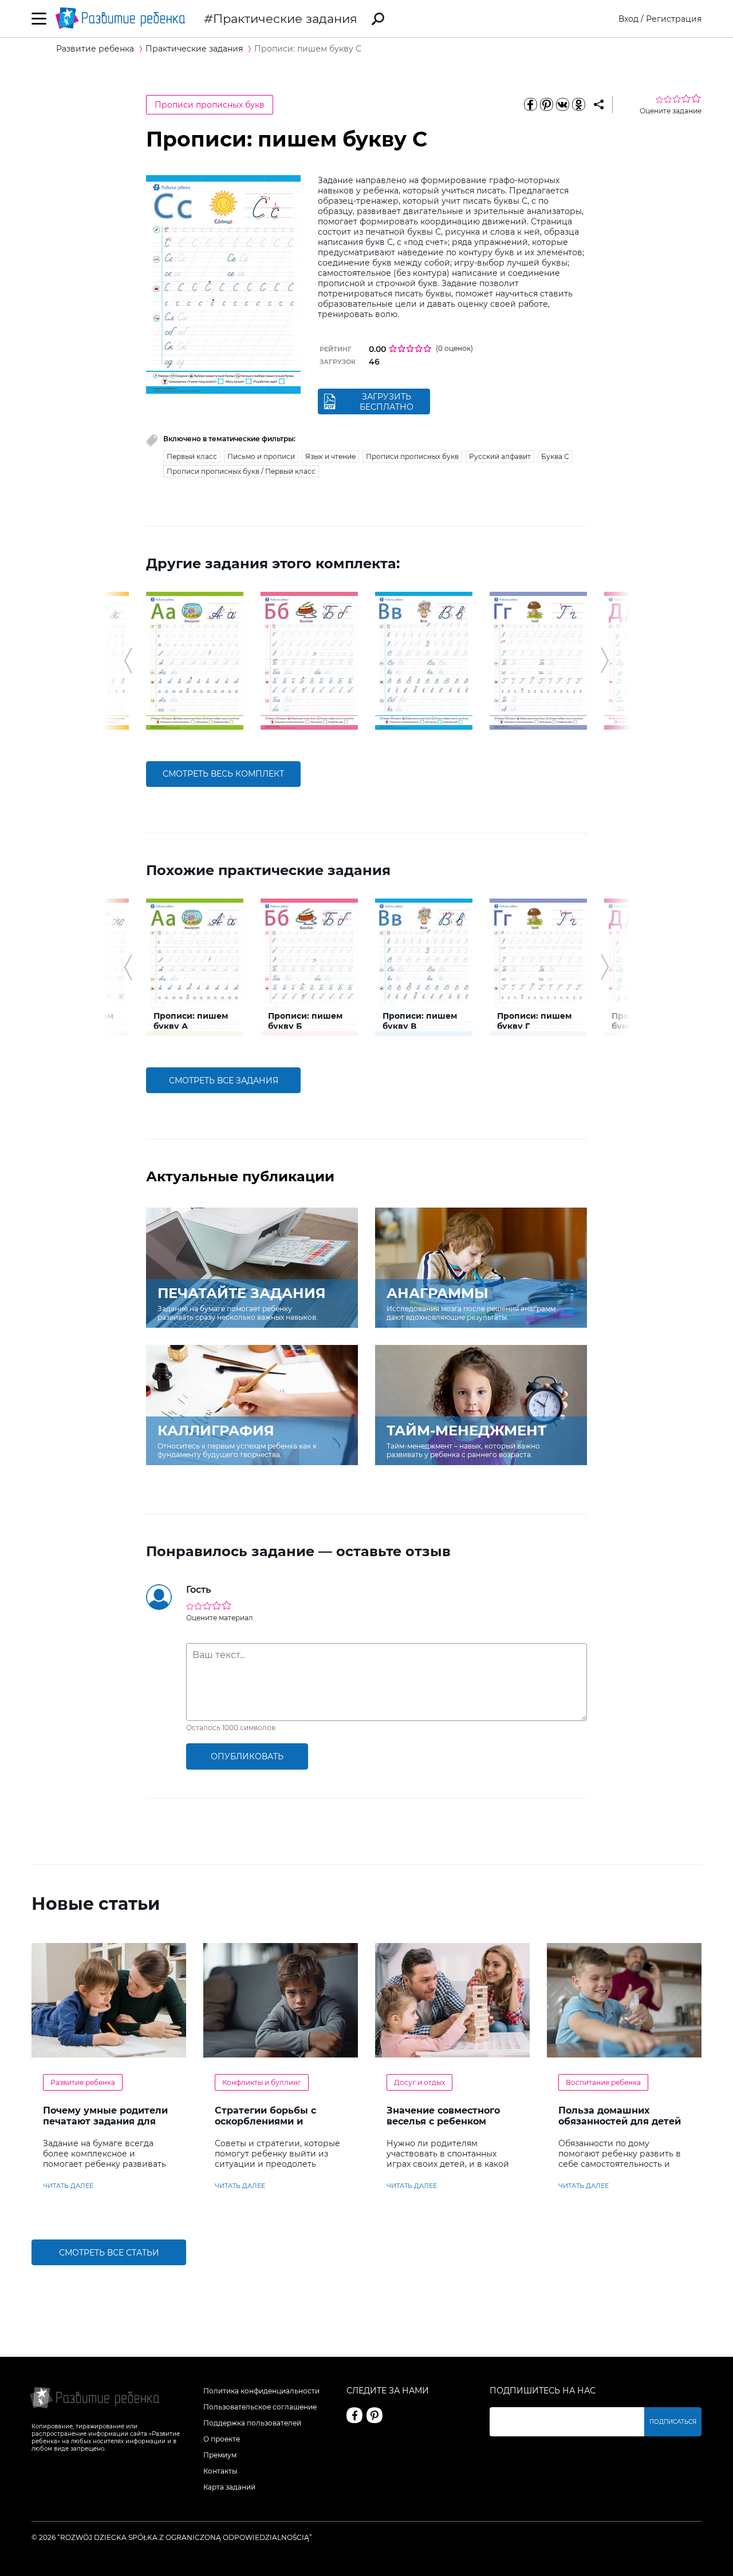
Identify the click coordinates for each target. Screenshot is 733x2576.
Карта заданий (229, 2487)
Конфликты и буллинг (262, 2082)
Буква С (555, 456)
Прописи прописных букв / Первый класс (241, 471)
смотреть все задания (224, 1081)
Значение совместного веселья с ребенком (443, 2116)
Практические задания (285, 19)
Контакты (220, 2471)
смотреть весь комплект (223, 774)
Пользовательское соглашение (260, 2407)
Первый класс (192, 456)
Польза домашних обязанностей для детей (620, 2116)
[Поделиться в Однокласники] (578, 105)
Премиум (220, 2455)
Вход (628, 19)
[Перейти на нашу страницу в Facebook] (354, 2415)
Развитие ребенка (83, 2082)
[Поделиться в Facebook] (530, 105)
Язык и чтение (330, 456)
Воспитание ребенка (603, 2082)
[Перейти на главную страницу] (120, 19)
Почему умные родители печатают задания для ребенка (105, 2121)
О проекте (222, 2439)
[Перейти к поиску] (378, 19)
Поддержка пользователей (252, 2423)
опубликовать (247, 1756)
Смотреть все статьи (109, 2253)
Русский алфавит (500, 456)
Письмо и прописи (261, 456)
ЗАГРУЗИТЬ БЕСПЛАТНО (387, 402)
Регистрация (674, 19)
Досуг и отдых (419, 2082)
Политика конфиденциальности (261, 2391)
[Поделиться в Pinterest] (546, 105)
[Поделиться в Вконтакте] (562, 105)
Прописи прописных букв (210, 105)
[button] (128, 660)
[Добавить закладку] (599, 105)
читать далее (68, 2186)
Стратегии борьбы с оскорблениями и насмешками (265, 2121)
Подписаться (673, 2422)
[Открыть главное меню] (39, 19)
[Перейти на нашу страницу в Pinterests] (375, 2415)
